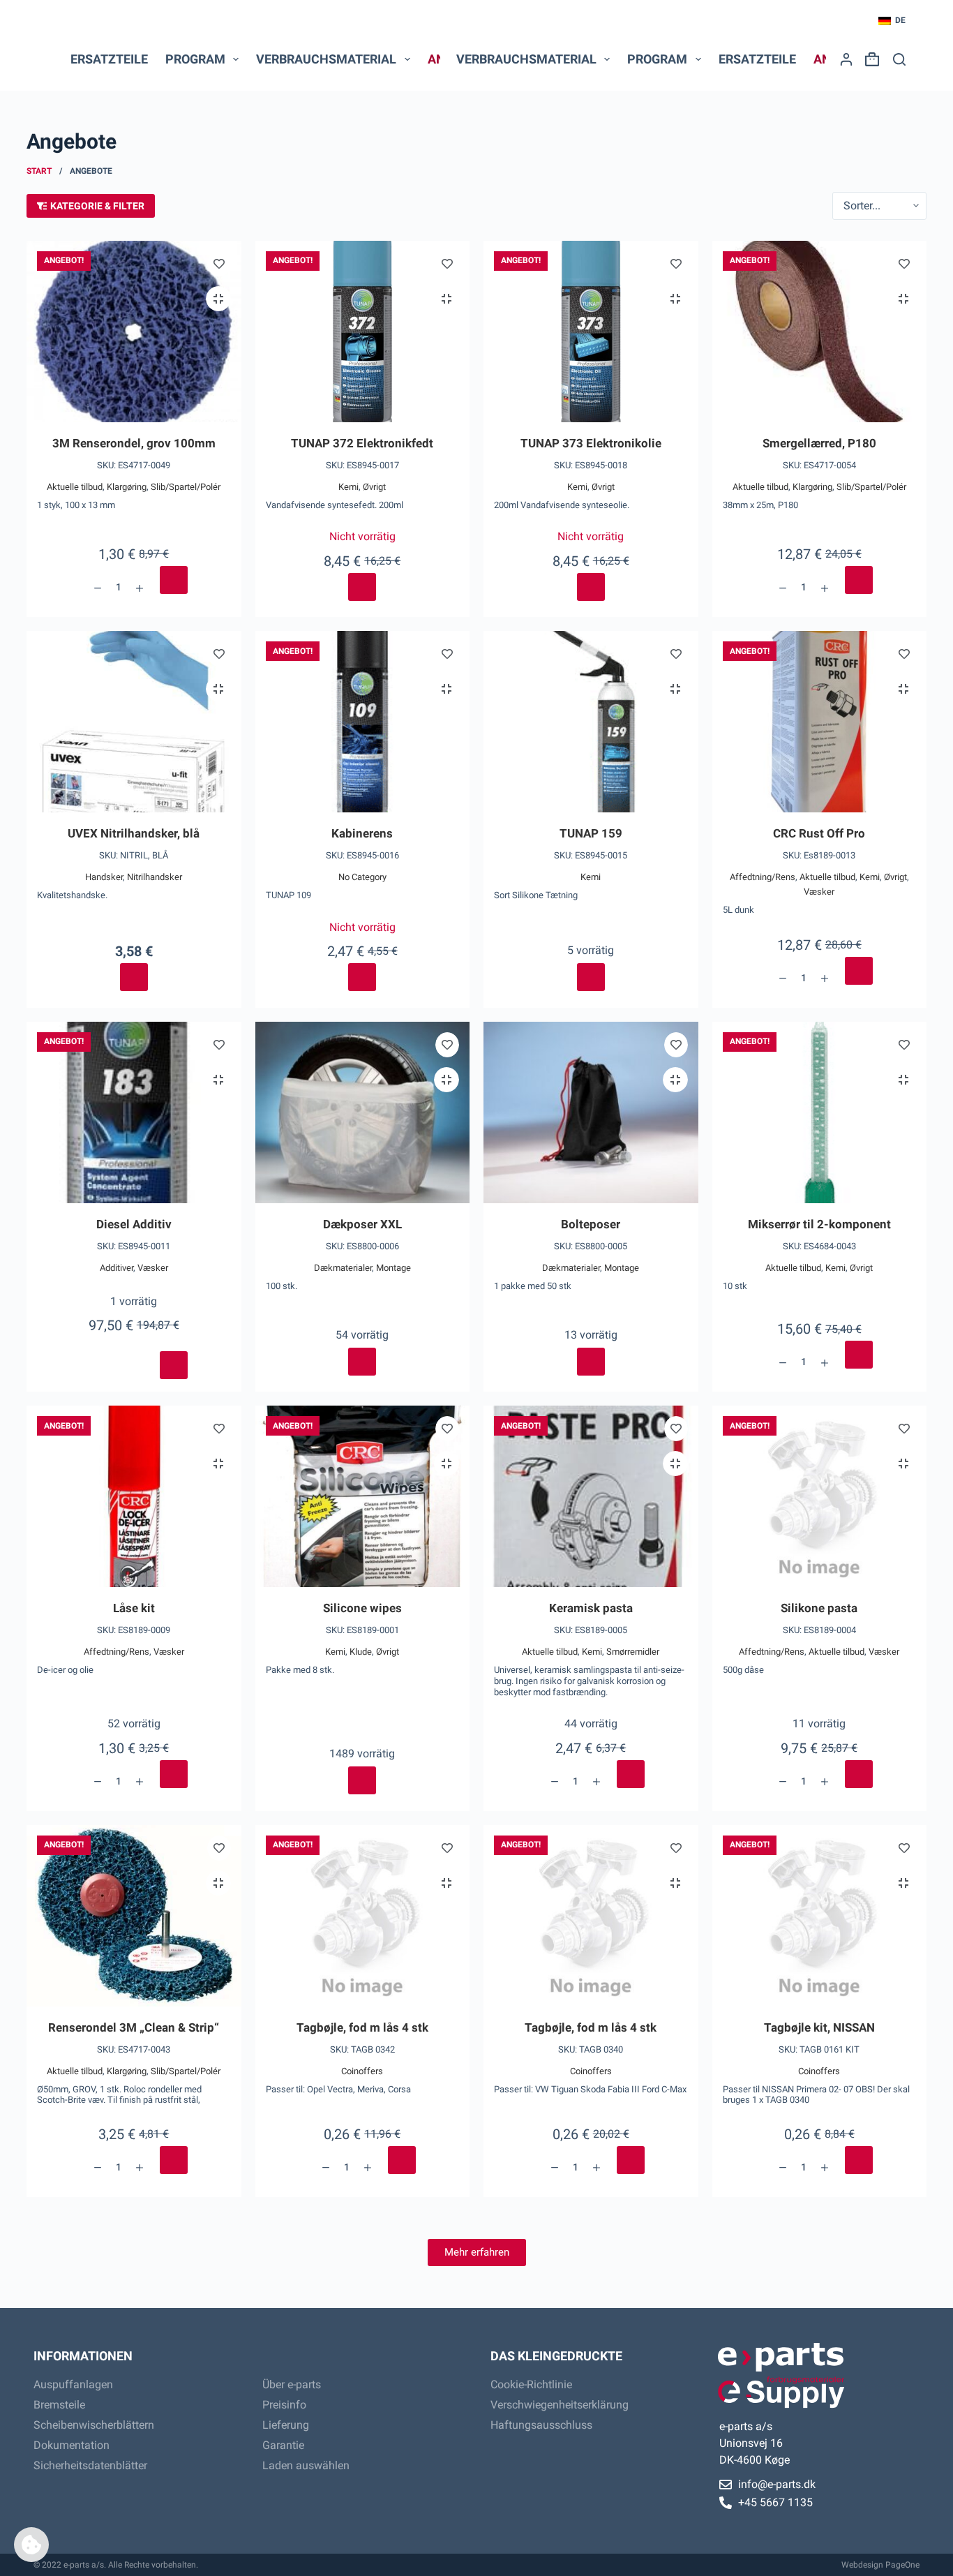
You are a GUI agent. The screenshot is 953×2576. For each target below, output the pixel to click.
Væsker (819, 892)
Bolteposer (591, 1224)
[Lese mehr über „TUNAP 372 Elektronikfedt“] (362, 587)
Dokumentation (72, 2445)
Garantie (283, 2445)
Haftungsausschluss (541, 2425)
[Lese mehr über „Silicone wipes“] (362, 1780)
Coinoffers (362, 2071)
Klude (361, 1652)
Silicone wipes (362, 1608)
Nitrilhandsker (155, 877)
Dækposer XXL (362, 1224)
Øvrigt (374, 487)
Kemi (348, 487)
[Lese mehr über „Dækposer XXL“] (362, 1362)
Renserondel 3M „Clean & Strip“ (134, 2027)
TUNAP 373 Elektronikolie (591, 443)
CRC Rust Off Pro (819, 833)
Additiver (117, 1268)
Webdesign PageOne (880, 2565)
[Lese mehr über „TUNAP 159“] (591, 977)
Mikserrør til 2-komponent (819, 1224)
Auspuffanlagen (73, 2384)
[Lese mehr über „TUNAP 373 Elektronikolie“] (591, 587)
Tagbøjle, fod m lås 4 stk (362, 2027)
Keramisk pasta (591, 1608)
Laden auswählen (306, 2465)
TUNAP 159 (591, 833)
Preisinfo (284, 2405)
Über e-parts (292, 2384)
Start (39, 171)
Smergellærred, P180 (819, 443)
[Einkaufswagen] (869, 59)
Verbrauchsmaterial (326, 59)
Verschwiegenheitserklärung (560, 2405)
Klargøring (127, 487)
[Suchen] (899, 59)
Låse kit (134, 1608)
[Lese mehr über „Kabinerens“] (362, 977)
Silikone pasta (819, 1608)
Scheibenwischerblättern (94, 2425)
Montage (393, 1268)
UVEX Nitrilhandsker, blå (134, 833)
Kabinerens (362, 833)
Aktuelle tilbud (75, 487)
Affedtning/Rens (763, 877)
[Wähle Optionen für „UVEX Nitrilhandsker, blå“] (134, 977)
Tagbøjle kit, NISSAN (819, 2027)
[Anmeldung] (846, 59)
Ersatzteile (109, 59)
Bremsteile (59, 2405)
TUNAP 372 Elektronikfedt (362, 443)
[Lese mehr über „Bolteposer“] (591, 1362)
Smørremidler (633, 1652)
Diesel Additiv (134, 1224)
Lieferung (286, 2425)
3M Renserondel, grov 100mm (134, 443)
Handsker (104, 877)
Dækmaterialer (343, 1268)
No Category (362, 877)
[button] (892, 21)
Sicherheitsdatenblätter (90, 2465)
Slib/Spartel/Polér (186, 487)
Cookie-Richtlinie (531, 2384)
